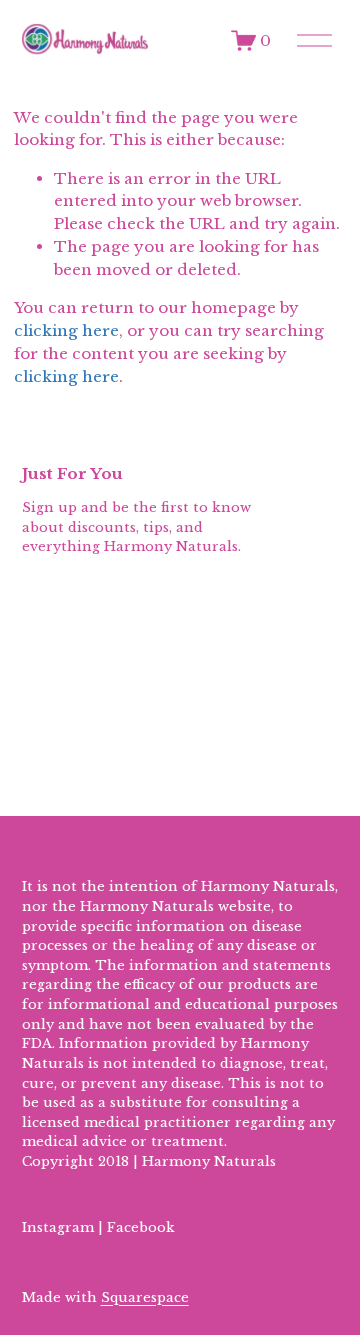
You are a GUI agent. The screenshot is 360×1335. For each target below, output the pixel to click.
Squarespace (145, 1297)
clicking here (66, 330)
